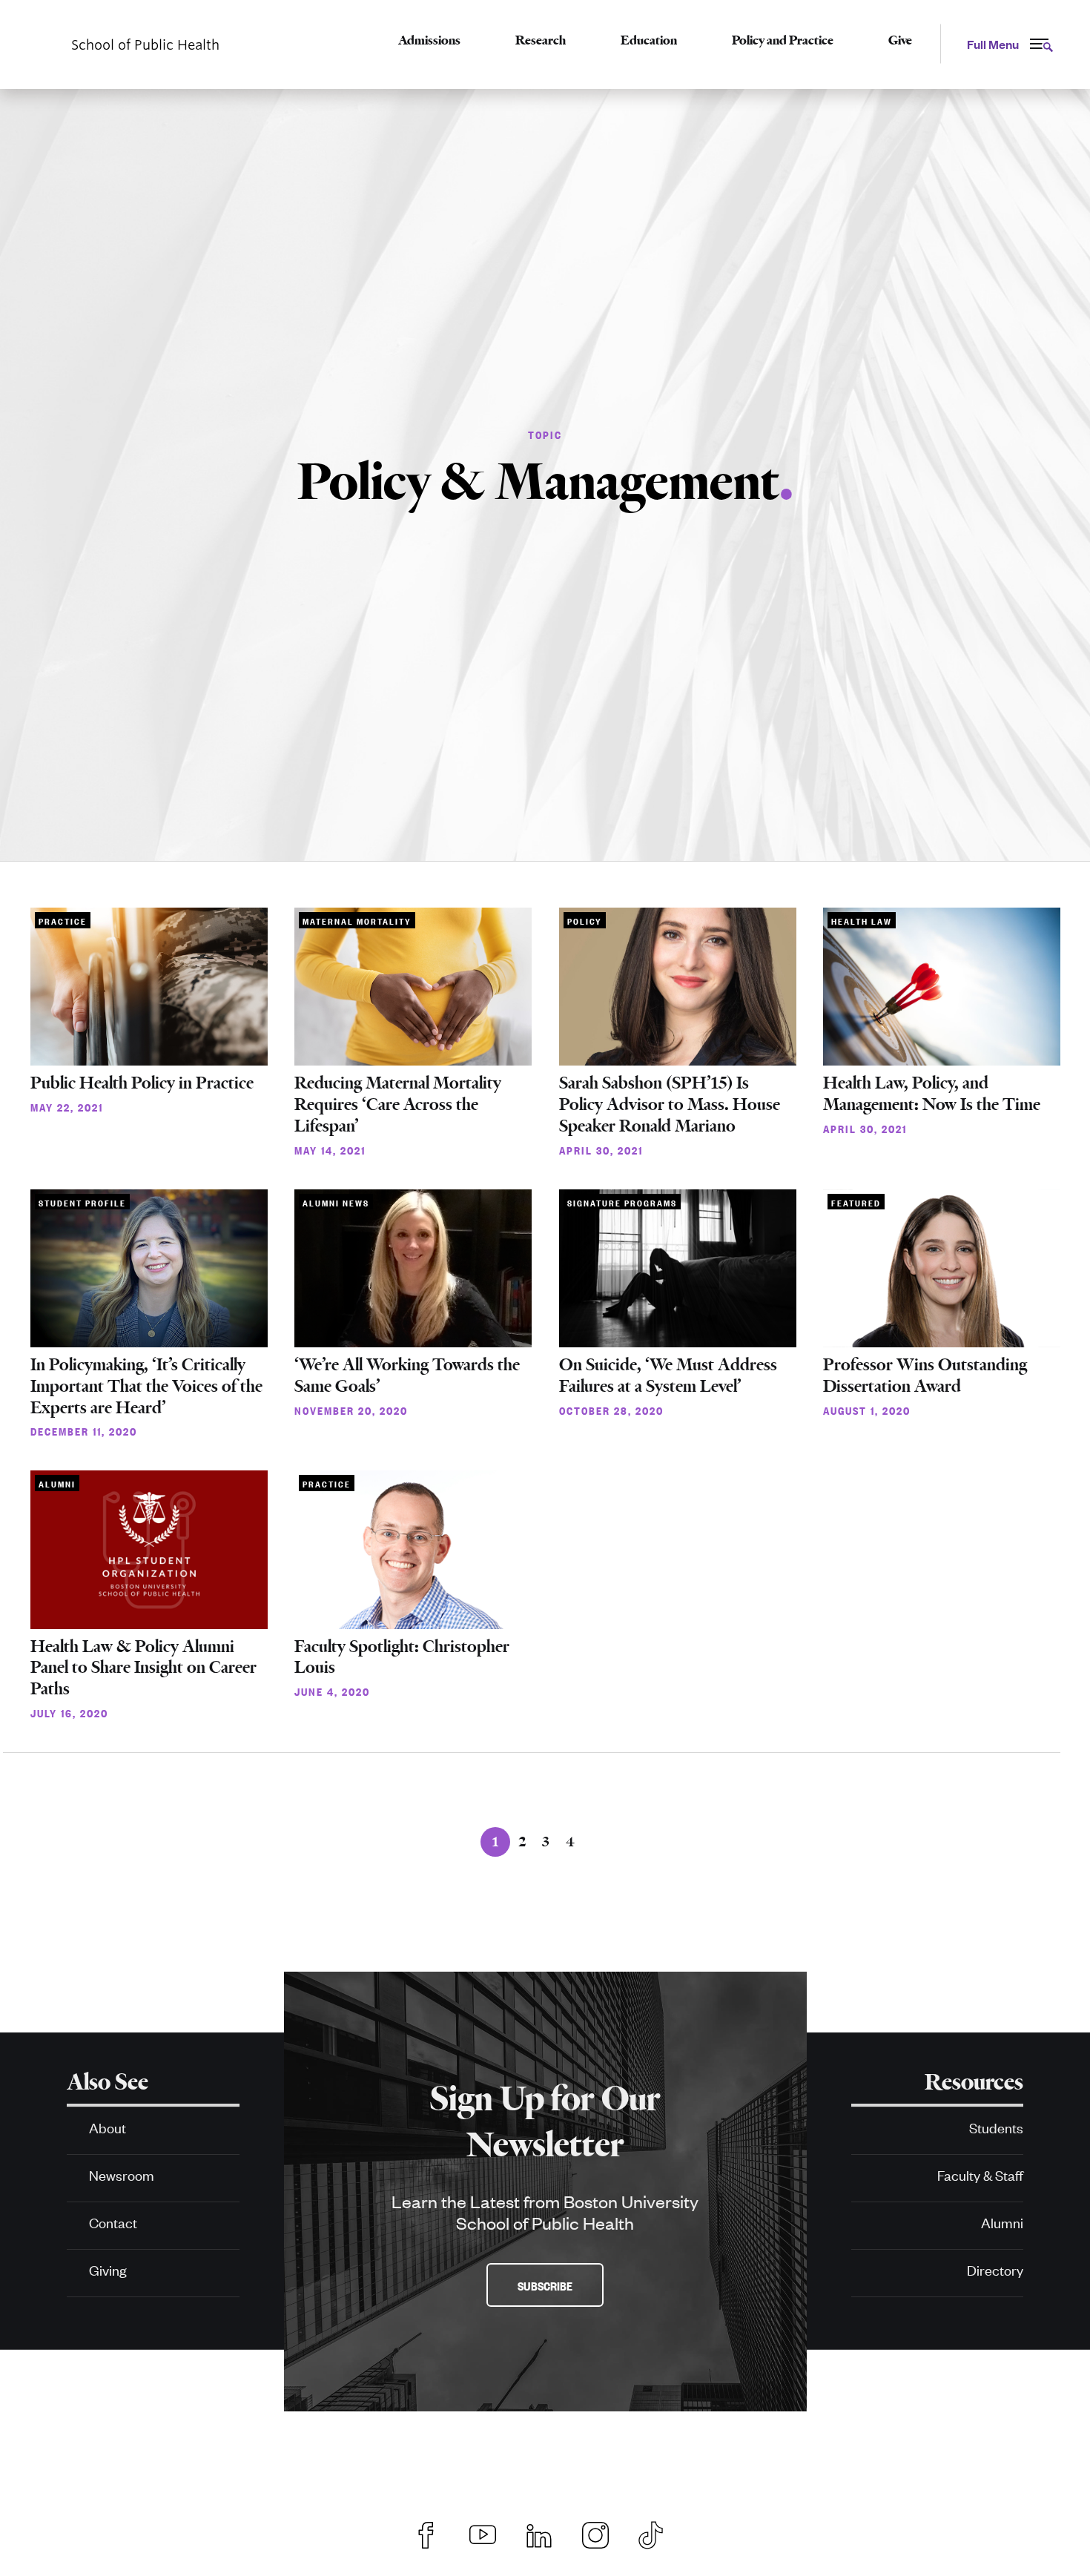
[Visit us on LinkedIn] (539, 2533)
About (108, 2127)
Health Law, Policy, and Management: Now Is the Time (932, 1094)
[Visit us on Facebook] (426, 2533)
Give (900, 40)
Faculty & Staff (980, 2174)
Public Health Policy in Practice (142, 1083)
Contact (113, 2222)
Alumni (1002, 2222)
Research (541, 40)
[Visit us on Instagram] (595, 2533)
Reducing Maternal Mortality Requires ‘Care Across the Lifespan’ (398, 1104)
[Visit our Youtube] (483, 2533)
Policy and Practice (783, 40)
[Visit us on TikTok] (658, 2533)
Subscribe (545, 2285)
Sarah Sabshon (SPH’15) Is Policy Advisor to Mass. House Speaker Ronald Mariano (670, 1104)
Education (649, 40)
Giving (108, 2269)
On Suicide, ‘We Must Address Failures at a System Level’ (668, 1375)
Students (996, 2127)
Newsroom (122, 2174)
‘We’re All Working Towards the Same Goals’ (407, 1375)
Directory (995, 2269)
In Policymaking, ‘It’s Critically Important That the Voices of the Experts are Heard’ (146, 1386)
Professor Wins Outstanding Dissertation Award (925, 1375)
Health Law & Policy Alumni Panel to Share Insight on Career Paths (143, 1668)
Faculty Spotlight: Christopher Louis (402, 1657)
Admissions (429, 40)
